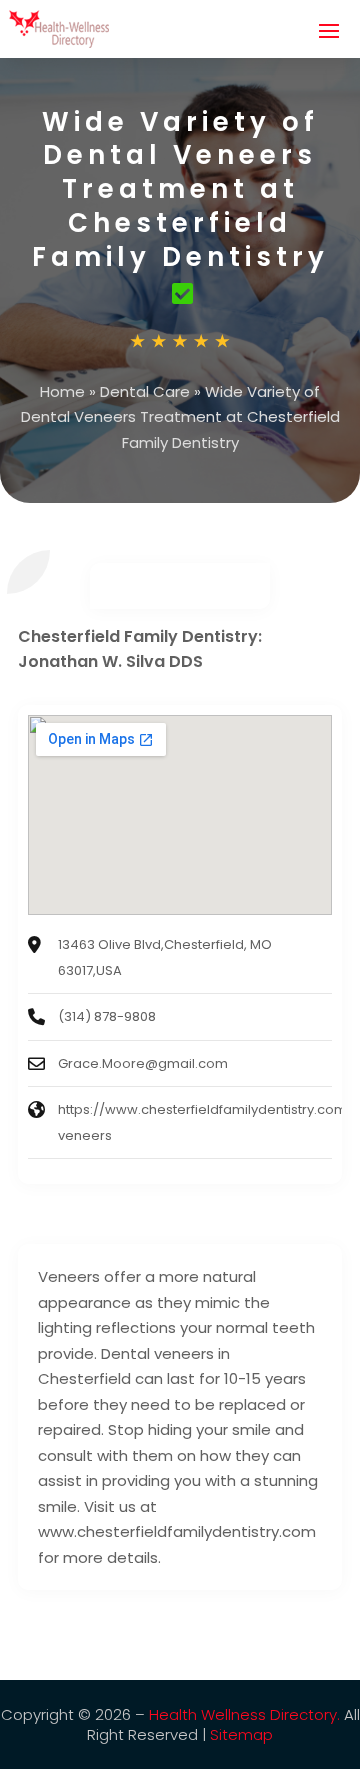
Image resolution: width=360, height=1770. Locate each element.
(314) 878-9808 (107, 1016)
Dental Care (145, 391)
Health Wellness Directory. (244, 1714)
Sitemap (241, 1734)
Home (62, 391)
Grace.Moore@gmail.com (143, 1063)
